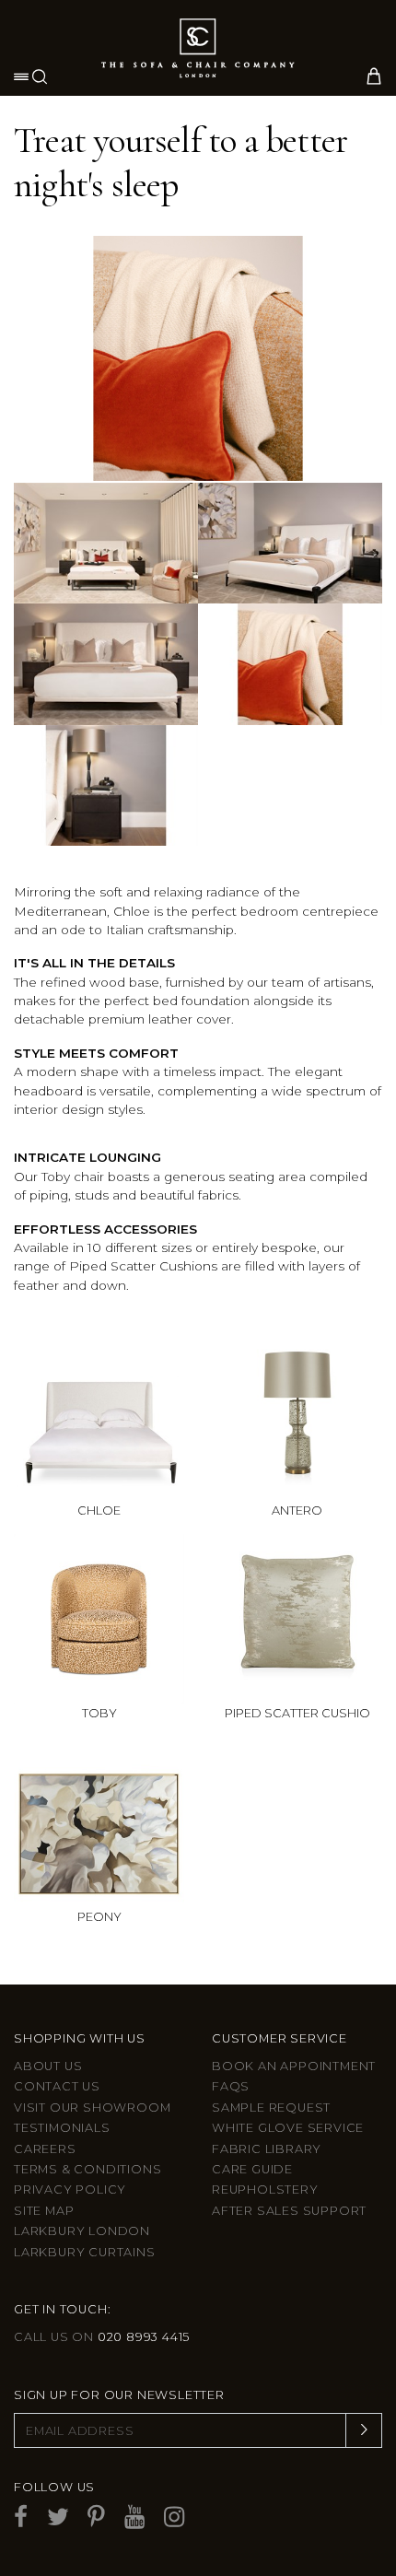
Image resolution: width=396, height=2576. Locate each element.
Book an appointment (294, 2066)
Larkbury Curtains (85, 2252)
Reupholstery (265, 2190)
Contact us (57, 2086)
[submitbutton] (364, 2430)
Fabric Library (267, 2149)
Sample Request (271, 2108)
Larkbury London (82, 2231)
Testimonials (62, 2128)
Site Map (44, 2211)
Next (365, 345)
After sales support (289, 2211)
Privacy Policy (70, 2190)
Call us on (102, 2337)
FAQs (231, 2086)
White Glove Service (288, 2128)
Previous (31, 345)
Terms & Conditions (87, 2169)
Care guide (252, 2169)
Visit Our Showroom (92, 2108)
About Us (48, 2066)
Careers (45, 2149)
